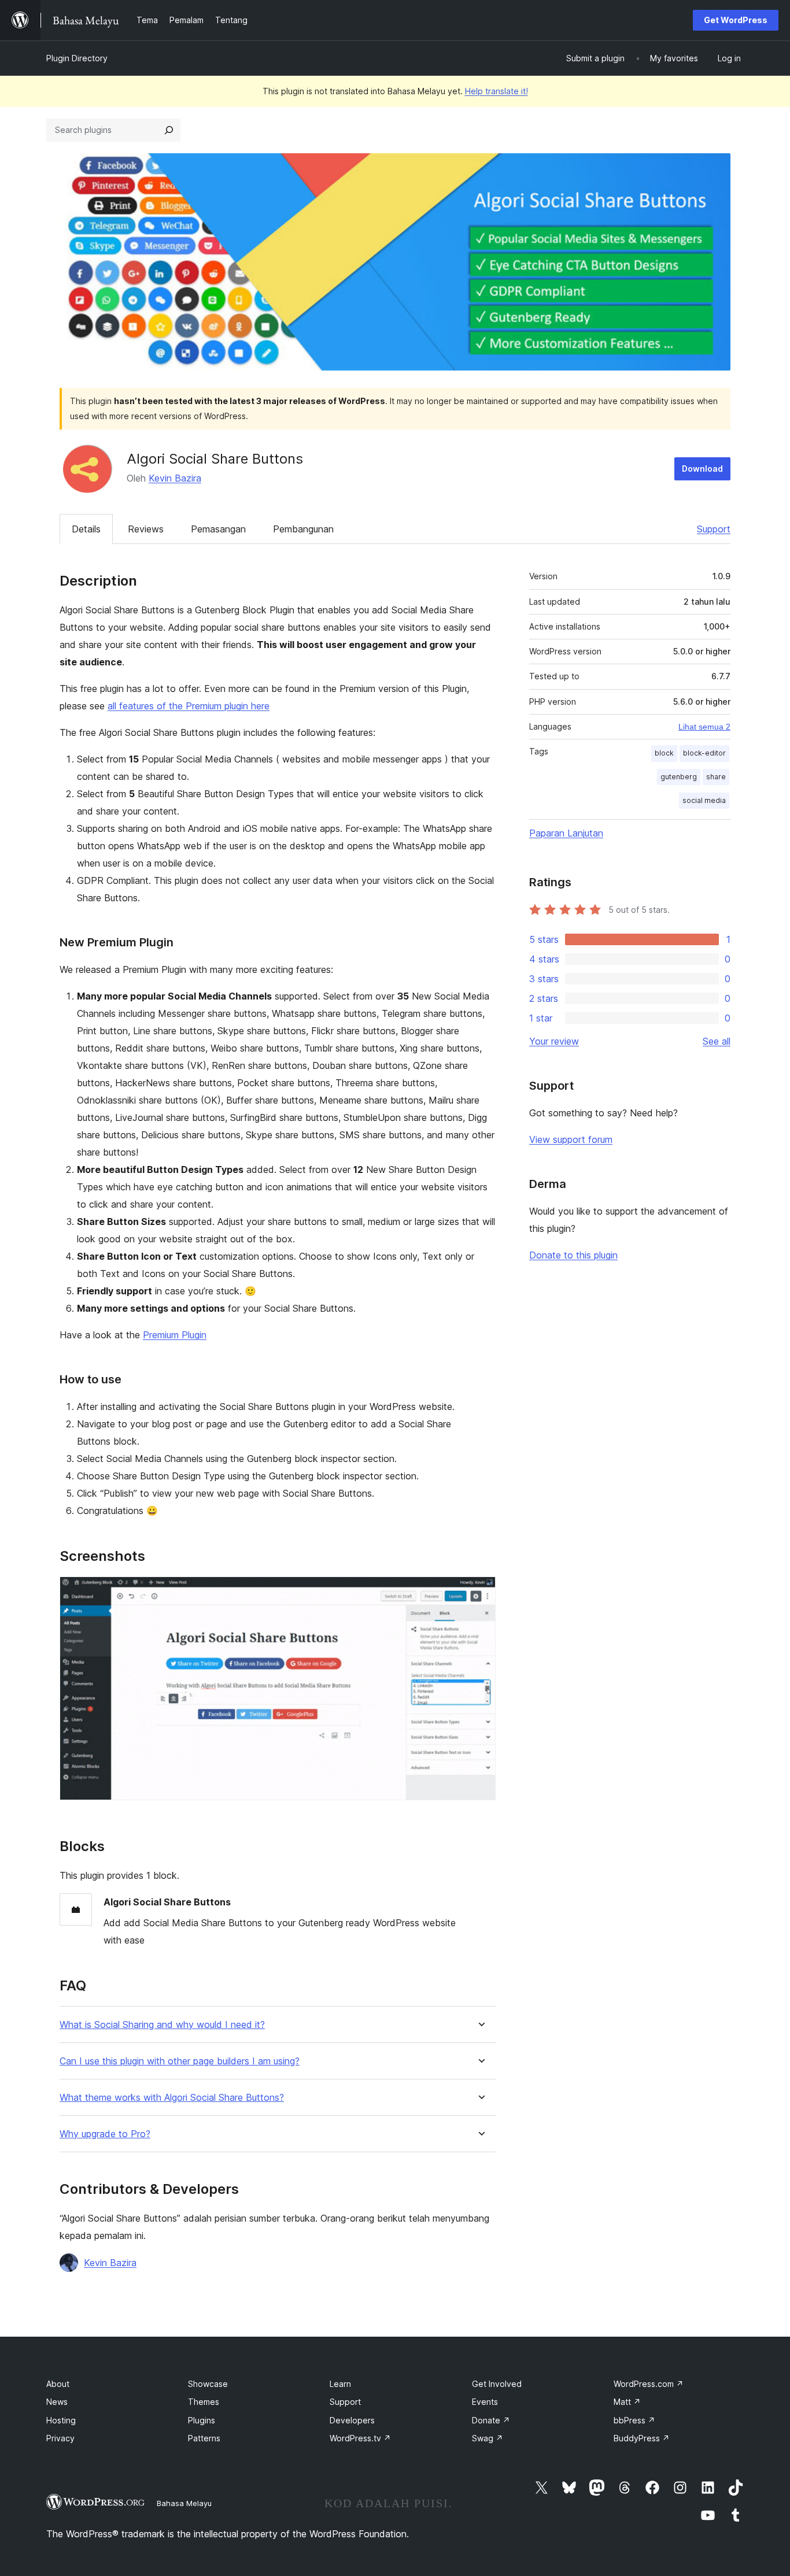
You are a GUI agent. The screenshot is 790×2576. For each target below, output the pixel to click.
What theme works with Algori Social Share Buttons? (172, 2098)
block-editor (704, 753)
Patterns (204, 2438)
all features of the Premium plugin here (189, 706)
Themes (204, 2402)
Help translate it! (496, 91)
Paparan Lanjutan (566, 833)
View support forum (571, 1139)
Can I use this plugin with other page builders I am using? (180, 2061)
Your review (554, 1041)
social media (704, 800)
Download (702, 469)
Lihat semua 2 (704, 727)
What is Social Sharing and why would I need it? (162, 2025)
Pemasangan (218, 529)
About (58, 2384)
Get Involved (497, 2384)
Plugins (202, 2420)
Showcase (208, 2384)
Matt (627, 2402)
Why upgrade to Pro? (105, 2134)
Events (485, 2402)
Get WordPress (736, 20)
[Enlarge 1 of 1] (480, 1592)
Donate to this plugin (573, 1255)
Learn (340, 2384)
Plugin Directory (77, 58)
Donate (491, 2420)
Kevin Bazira (175, 478)
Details (86, 529)
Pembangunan (303, 529)
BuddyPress (642, 2438)
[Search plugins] (169, 130)
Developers (352, 2420)
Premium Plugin (175, 1335)
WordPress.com (649, 2384)
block (664, 753)
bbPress (634, 2420)
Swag (488, 2438)
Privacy (60, 2438)
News (57, 2402)
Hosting (61, 2420)
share (716, 777)
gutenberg (679, 777)
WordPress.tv (360, 2438)
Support (714, 529)
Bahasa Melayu (184, 2503)
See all (717, 1041)
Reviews (146, 529)
